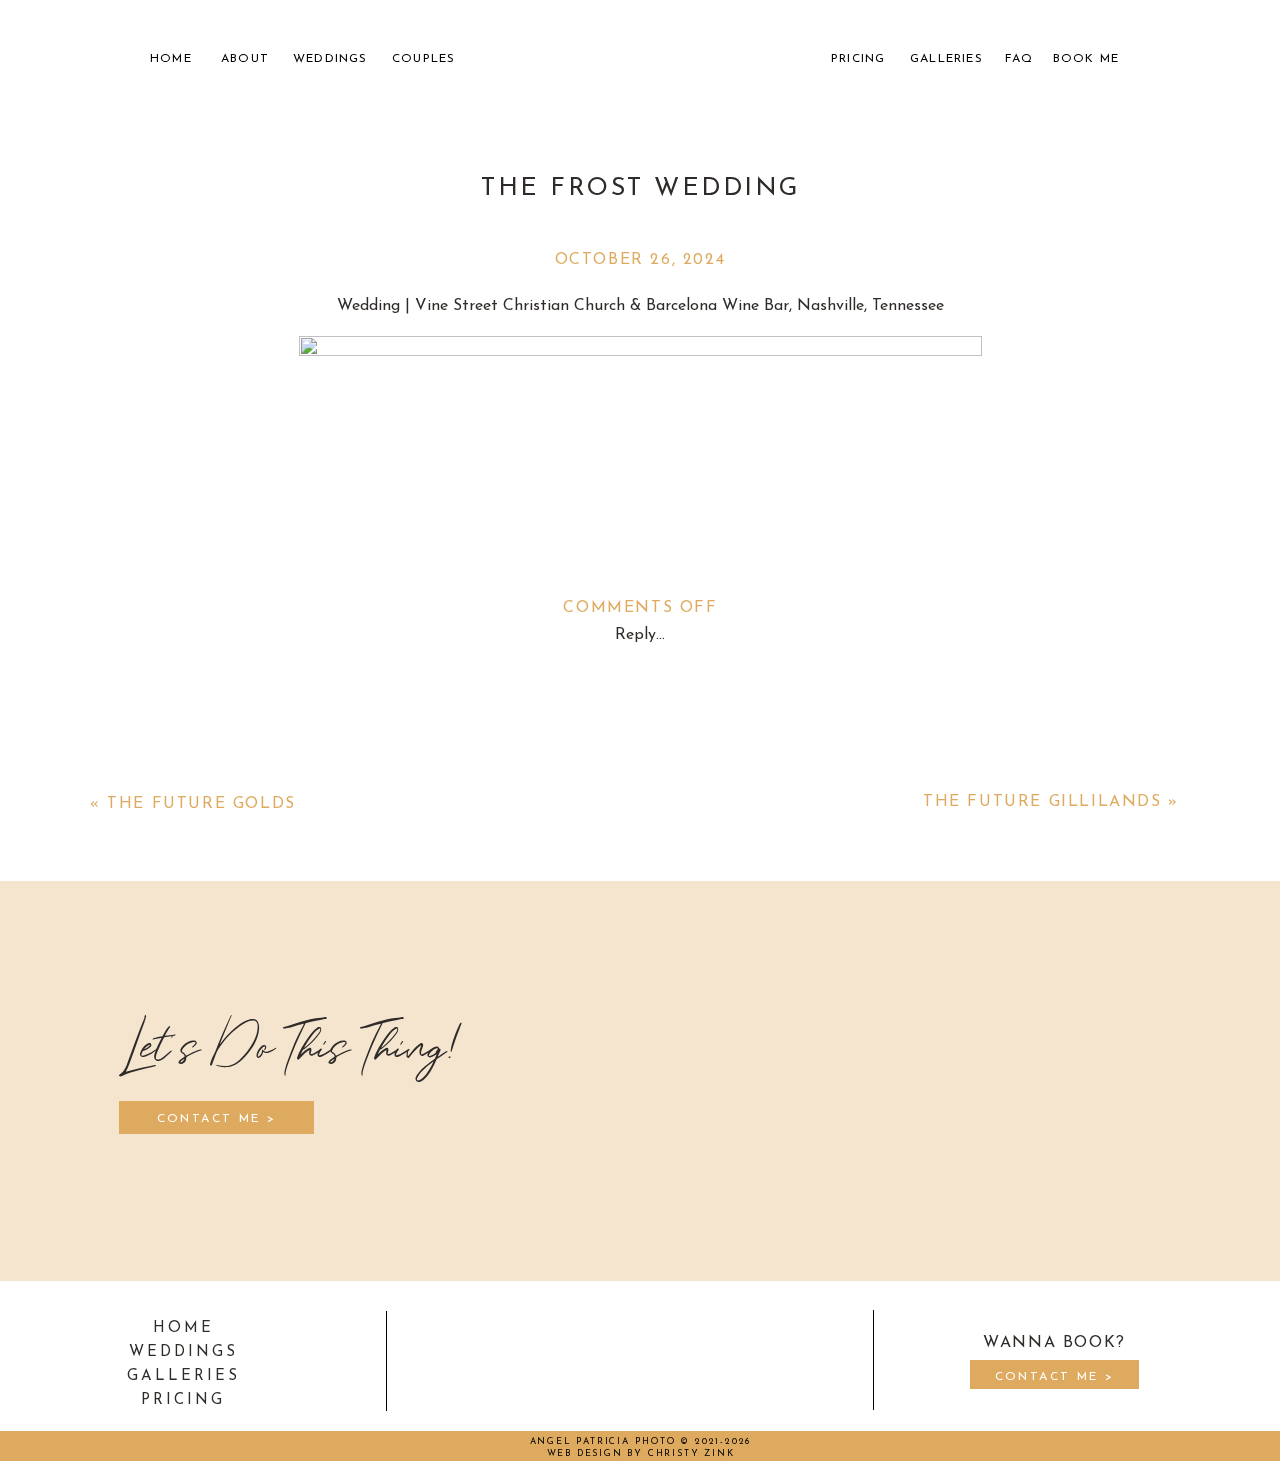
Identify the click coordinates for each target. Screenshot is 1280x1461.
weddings (183, 1352)
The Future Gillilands (1042, 802)
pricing (183, 1400)
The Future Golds (201, 804)
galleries (183, 1376)
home (183, 1328)
